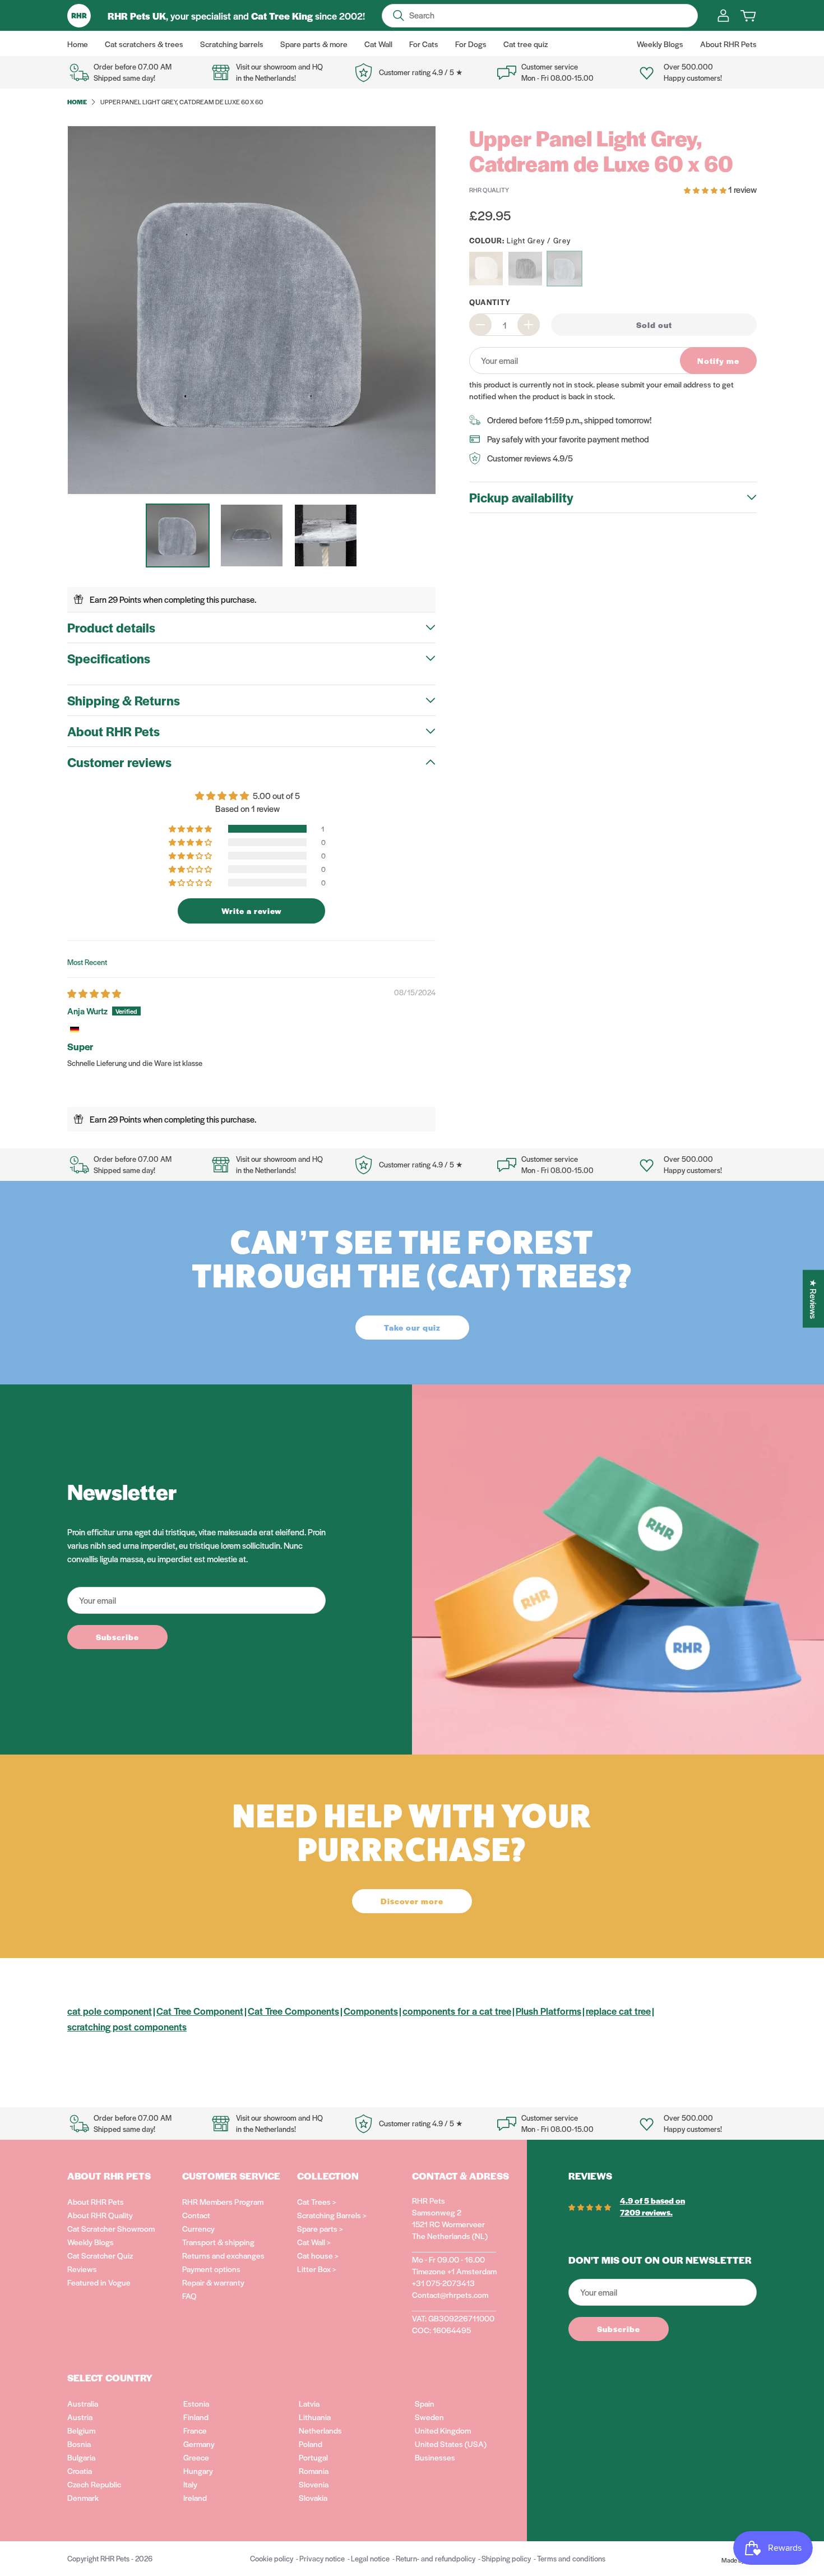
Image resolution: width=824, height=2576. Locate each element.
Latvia (309, 2403)
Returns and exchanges (223, 2255)
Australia (83, 2403)
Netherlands (320, 2430)
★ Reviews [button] (814, 1299)
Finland (196, 2417)
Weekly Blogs (91, 2242)
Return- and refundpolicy (436, 2558)
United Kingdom (443, 2430)
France (195, 2430)
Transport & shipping (218, 2242)
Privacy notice (322, 2558)
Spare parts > (320, 2228)
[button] (191, 829)
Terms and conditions (571, 2558)
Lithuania (315, 2417)
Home (77, 101)
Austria (80, 2417)
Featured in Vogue (99, 2282)
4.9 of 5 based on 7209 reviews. (652, 2206)
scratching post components (127, 2026)
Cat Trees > (317, 2201)
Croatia (80, 2471)
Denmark (83, 2497)
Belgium (81, 2430)
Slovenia (314, 2484)
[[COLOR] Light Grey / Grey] (564, 269)
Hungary (198, 2471)
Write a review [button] (252, 911)
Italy (190, 2484)
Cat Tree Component (200, 2011)
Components (371, 2011)
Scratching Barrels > (332, 2215)
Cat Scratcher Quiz (100, 2255)
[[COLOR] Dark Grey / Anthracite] (525, 269)
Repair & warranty (213, 2282)
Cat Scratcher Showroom (111, 2228)
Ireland (195, 2497)
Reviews (82, 2269)
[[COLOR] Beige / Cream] (486, 269)
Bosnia (79, 2444)
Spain (425, 2403)
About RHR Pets (96, 2201)
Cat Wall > (314, 2242)
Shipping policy (506, 2558)
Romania (314, 2471)
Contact (196, 2215)
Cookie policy (272, 2558)
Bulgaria (81, 2457)
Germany (199, 2444)
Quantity (490, 302)
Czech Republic (94, 2484)
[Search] (399, 16)
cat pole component (110, 2011)
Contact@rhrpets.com (450, 2295)
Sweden (429, 2417)
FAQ (189, 2296)
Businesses (435, 2457)
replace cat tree (618, 2011)
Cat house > (318, 2255)
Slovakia (313, 2497)
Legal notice (370, 2558)
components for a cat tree (457, 2011)
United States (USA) (451, 2444)
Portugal (313, 2457)
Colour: (520, 240)
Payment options (211, 2269)
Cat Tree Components (293, 2011)
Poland (311, 2444)
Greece (196, 2457)
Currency (198, 2228)
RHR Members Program (223, 2201)
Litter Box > (317, 2269)
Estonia (196, 2403)
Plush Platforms (548, 2011)
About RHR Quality (100, 2215)
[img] (94, 993)
